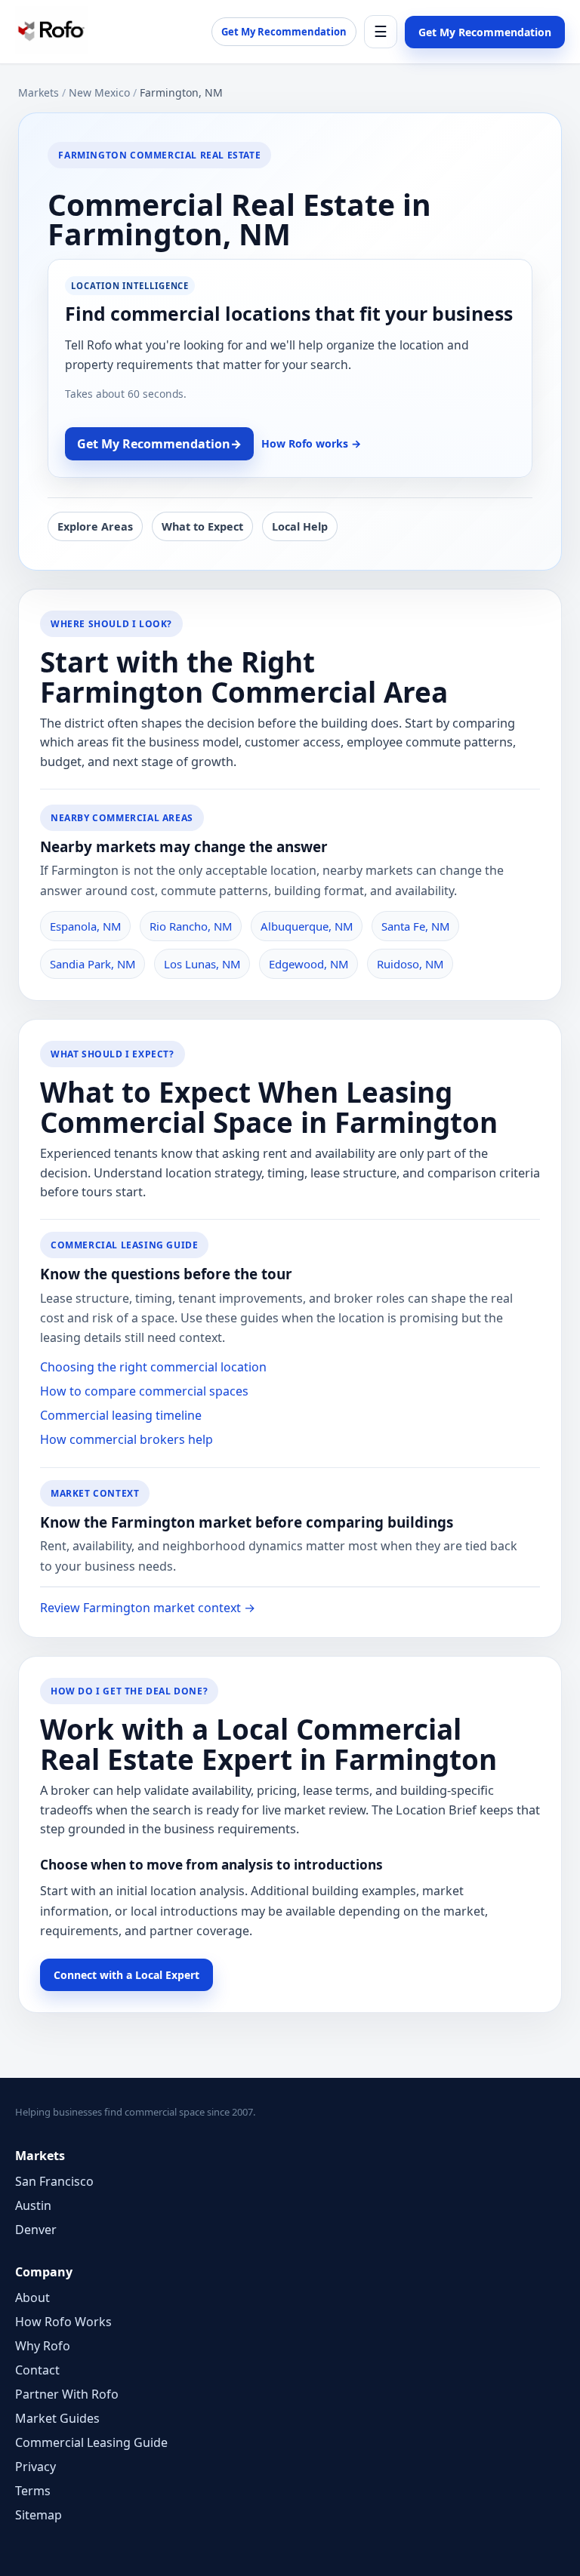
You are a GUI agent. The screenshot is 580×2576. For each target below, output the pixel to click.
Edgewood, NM (309, 964)
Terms (33, 2491)
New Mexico (99, 92)
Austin (33, 2205)
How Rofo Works (63, 2322)
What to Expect (202, 526)
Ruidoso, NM (410, 964)
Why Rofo (43, 2346)
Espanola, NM (85, 926)
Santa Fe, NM (415, 926)
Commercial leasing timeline (121, 1415)
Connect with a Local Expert (126, 1975)
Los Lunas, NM (202, 964)
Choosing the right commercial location (153, 1367)
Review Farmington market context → (148, 1608)
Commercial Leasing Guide (91, 2442)
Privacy (35, 2467)
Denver (36, 2230)
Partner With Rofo (67, 2394)
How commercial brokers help (126, 1439)
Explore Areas (95, 526)
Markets (39, 92)
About (32, 2297)
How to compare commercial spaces (144, 1391)
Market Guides (57, 2418)
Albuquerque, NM (307, 926)
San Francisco (54, 2181)
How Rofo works (311, 443)
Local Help (300, 526)
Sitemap (39, 2515)
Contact (37, 2370)
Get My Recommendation (284, 32)
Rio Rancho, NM (191, 926)
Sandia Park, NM (93, 964)
